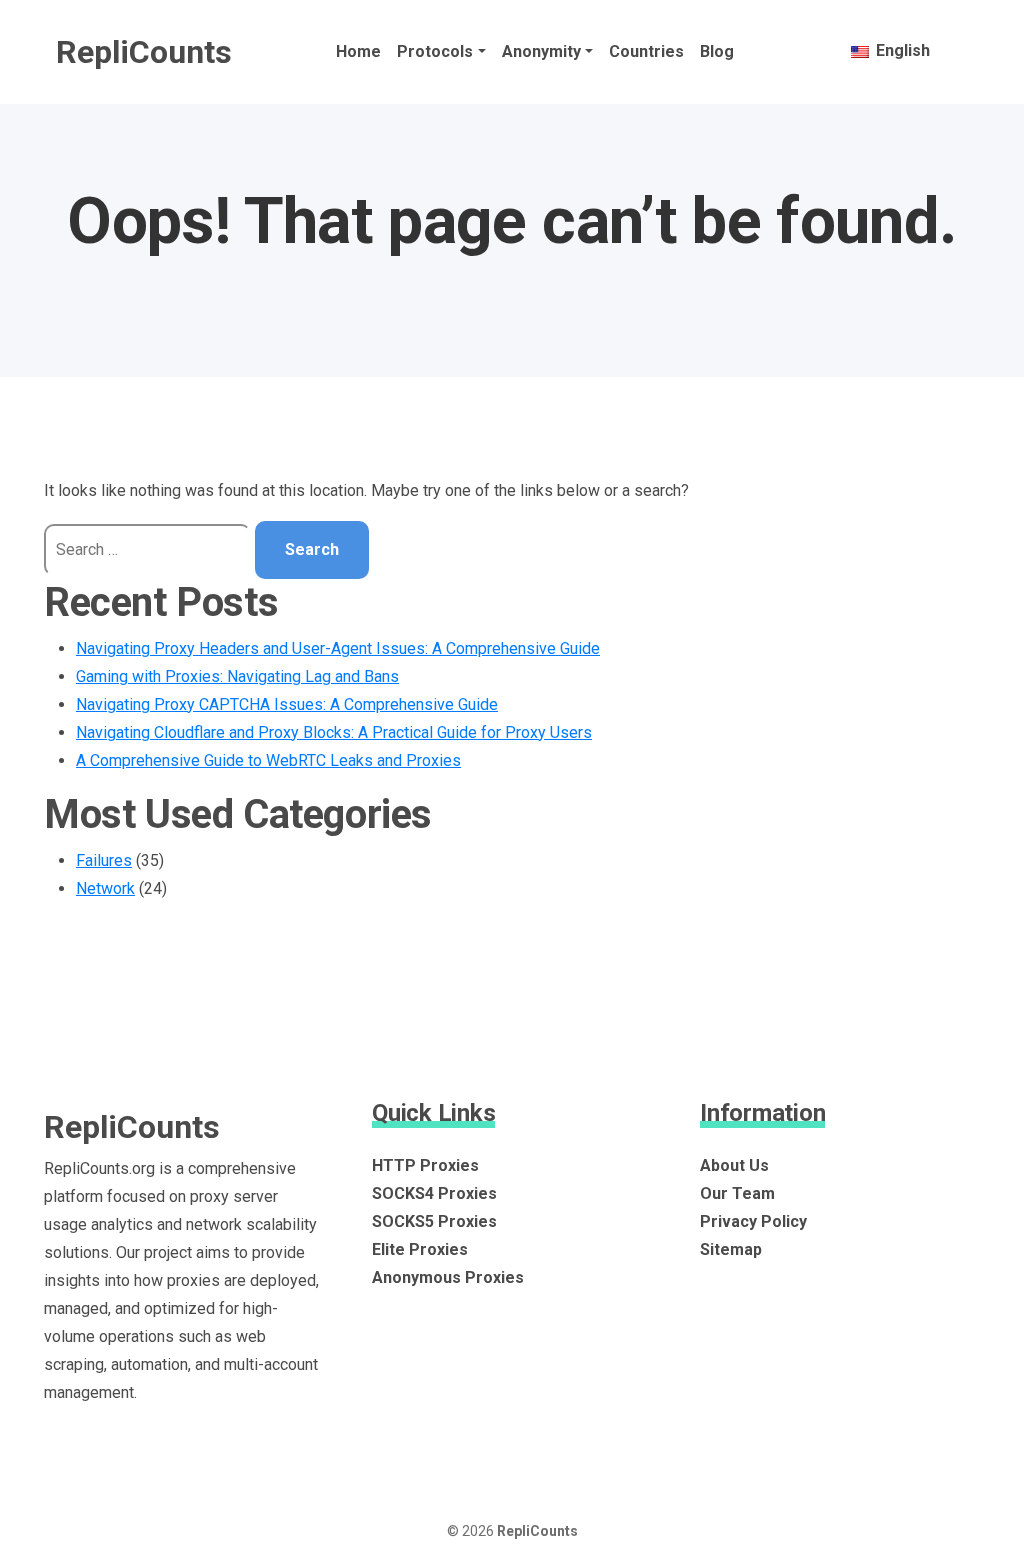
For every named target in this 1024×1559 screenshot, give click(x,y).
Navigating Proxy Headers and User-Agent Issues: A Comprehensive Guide (338, 648)
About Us (734, 1165)
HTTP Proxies (425, 1165)
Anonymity (541, 51)
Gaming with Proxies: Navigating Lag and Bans (237, 676)
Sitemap (731, 1249)
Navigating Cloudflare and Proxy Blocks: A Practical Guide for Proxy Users (334, 732)
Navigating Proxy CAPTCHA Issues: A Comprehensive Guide (287, 704)
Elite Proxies (420, 1249)
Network (105, 888)
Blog (717, 51)
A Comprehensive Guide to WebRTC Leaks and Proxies (268, 760)
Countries (646, 51)
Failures (104, 860)
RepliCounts (144, 52)
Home (358, 51)
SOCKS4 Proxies (434, 1193)
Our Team (737, 1193)
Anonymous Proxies (448, 1277)
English (901, 50)
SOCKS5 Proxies (434, 1221)
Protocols (435, 51)
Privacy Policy (753, 1221)
